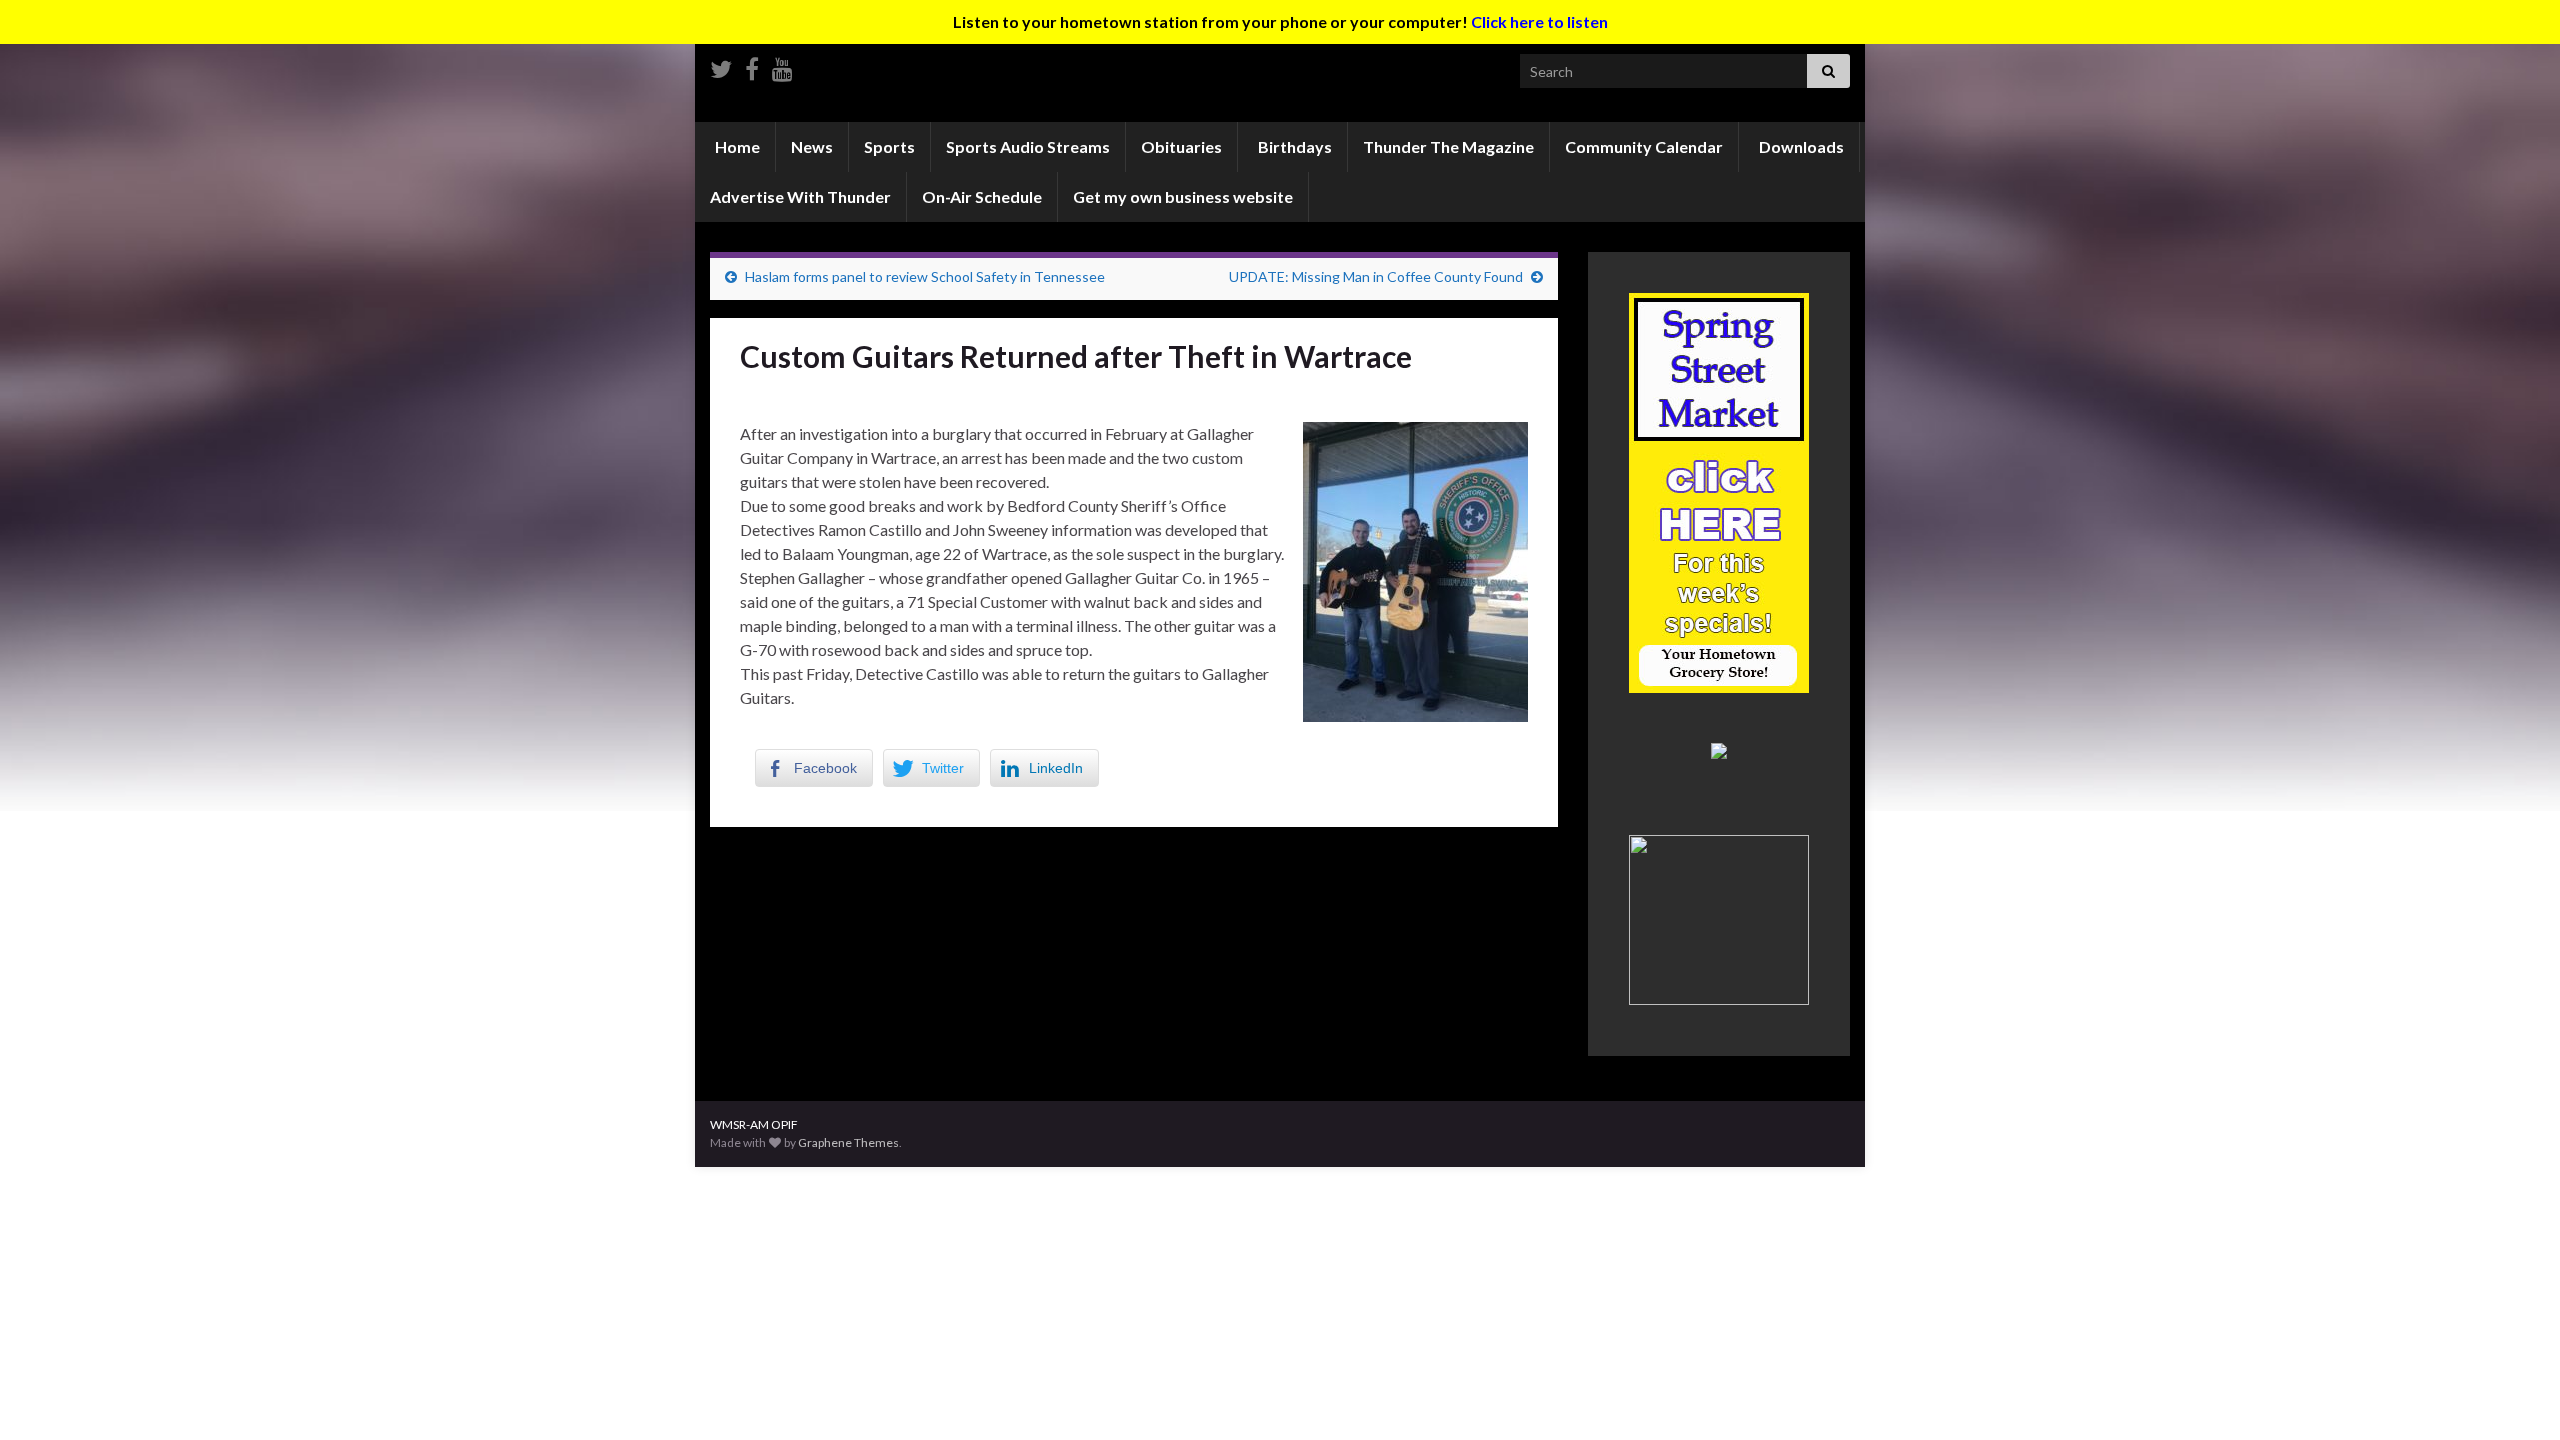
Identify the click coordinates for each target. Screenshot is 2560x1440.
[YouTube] (782, 65)
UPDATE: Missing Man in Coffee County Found (1376, 276)
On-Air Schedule (982, 196)
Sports (889, 146)
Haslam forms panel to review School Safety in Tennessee (925, 276)
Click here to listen (1539, 21)
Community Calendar (1644, 146)
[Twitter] (721, 65)
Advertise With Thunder (800, 196)
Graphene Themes (848, 1142)
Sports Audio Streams (1028, 146)
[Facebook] (752, 65)
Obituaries (1181, 146)
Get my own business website (1183, 196)
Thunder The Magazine (1448, 146)
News (812, 146)
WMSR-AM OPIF (754, 1124)
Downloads (1800, 146)
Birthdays (1293, 146)
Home (736, 146)
